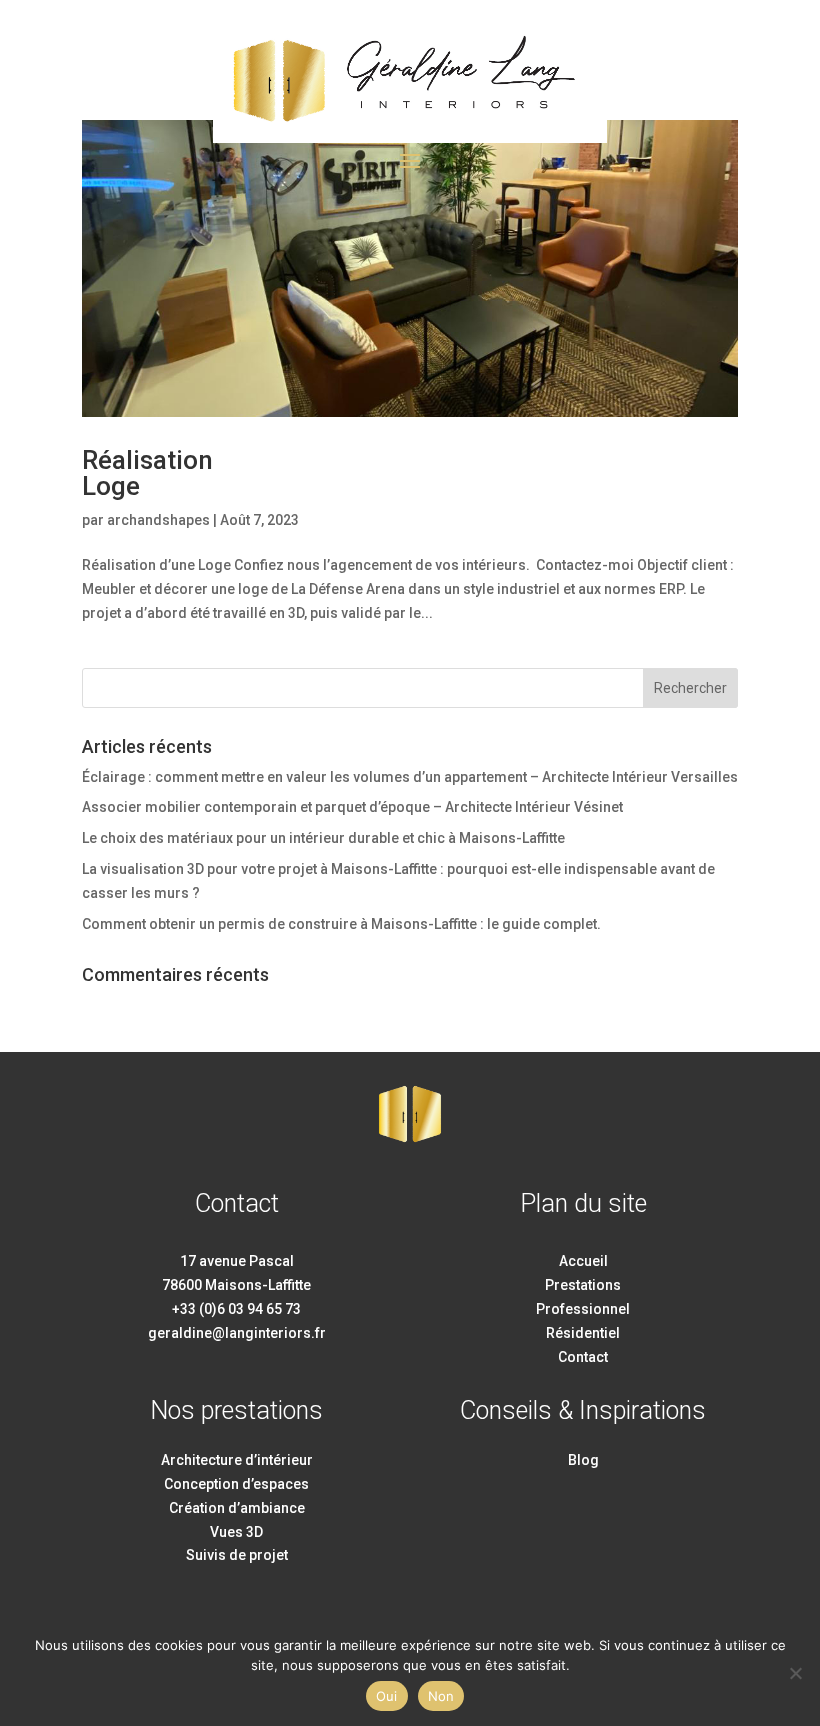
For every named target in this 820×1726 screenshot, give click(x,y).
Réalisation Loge (147, 473)
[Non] (795, 1673)
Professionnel (583, 1309)
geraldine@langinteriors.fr (237, 1333)
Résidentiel (583, 1333)
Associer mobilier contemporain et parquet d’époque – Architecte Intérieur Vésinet (352, 807)
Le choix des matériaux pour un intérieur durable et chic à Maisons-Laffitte (323, 838)
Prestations (583, 1285)
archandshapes (158, 520)
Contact (583, 1357)
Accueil (583, 1261)
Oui (387, 1696)
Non (441, 1696)
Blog (583, 1460)
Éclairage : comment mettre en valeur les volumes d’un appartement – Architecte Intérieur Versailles (410, 777)
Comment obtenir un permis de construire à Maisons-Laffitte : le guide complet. (341, 924)
